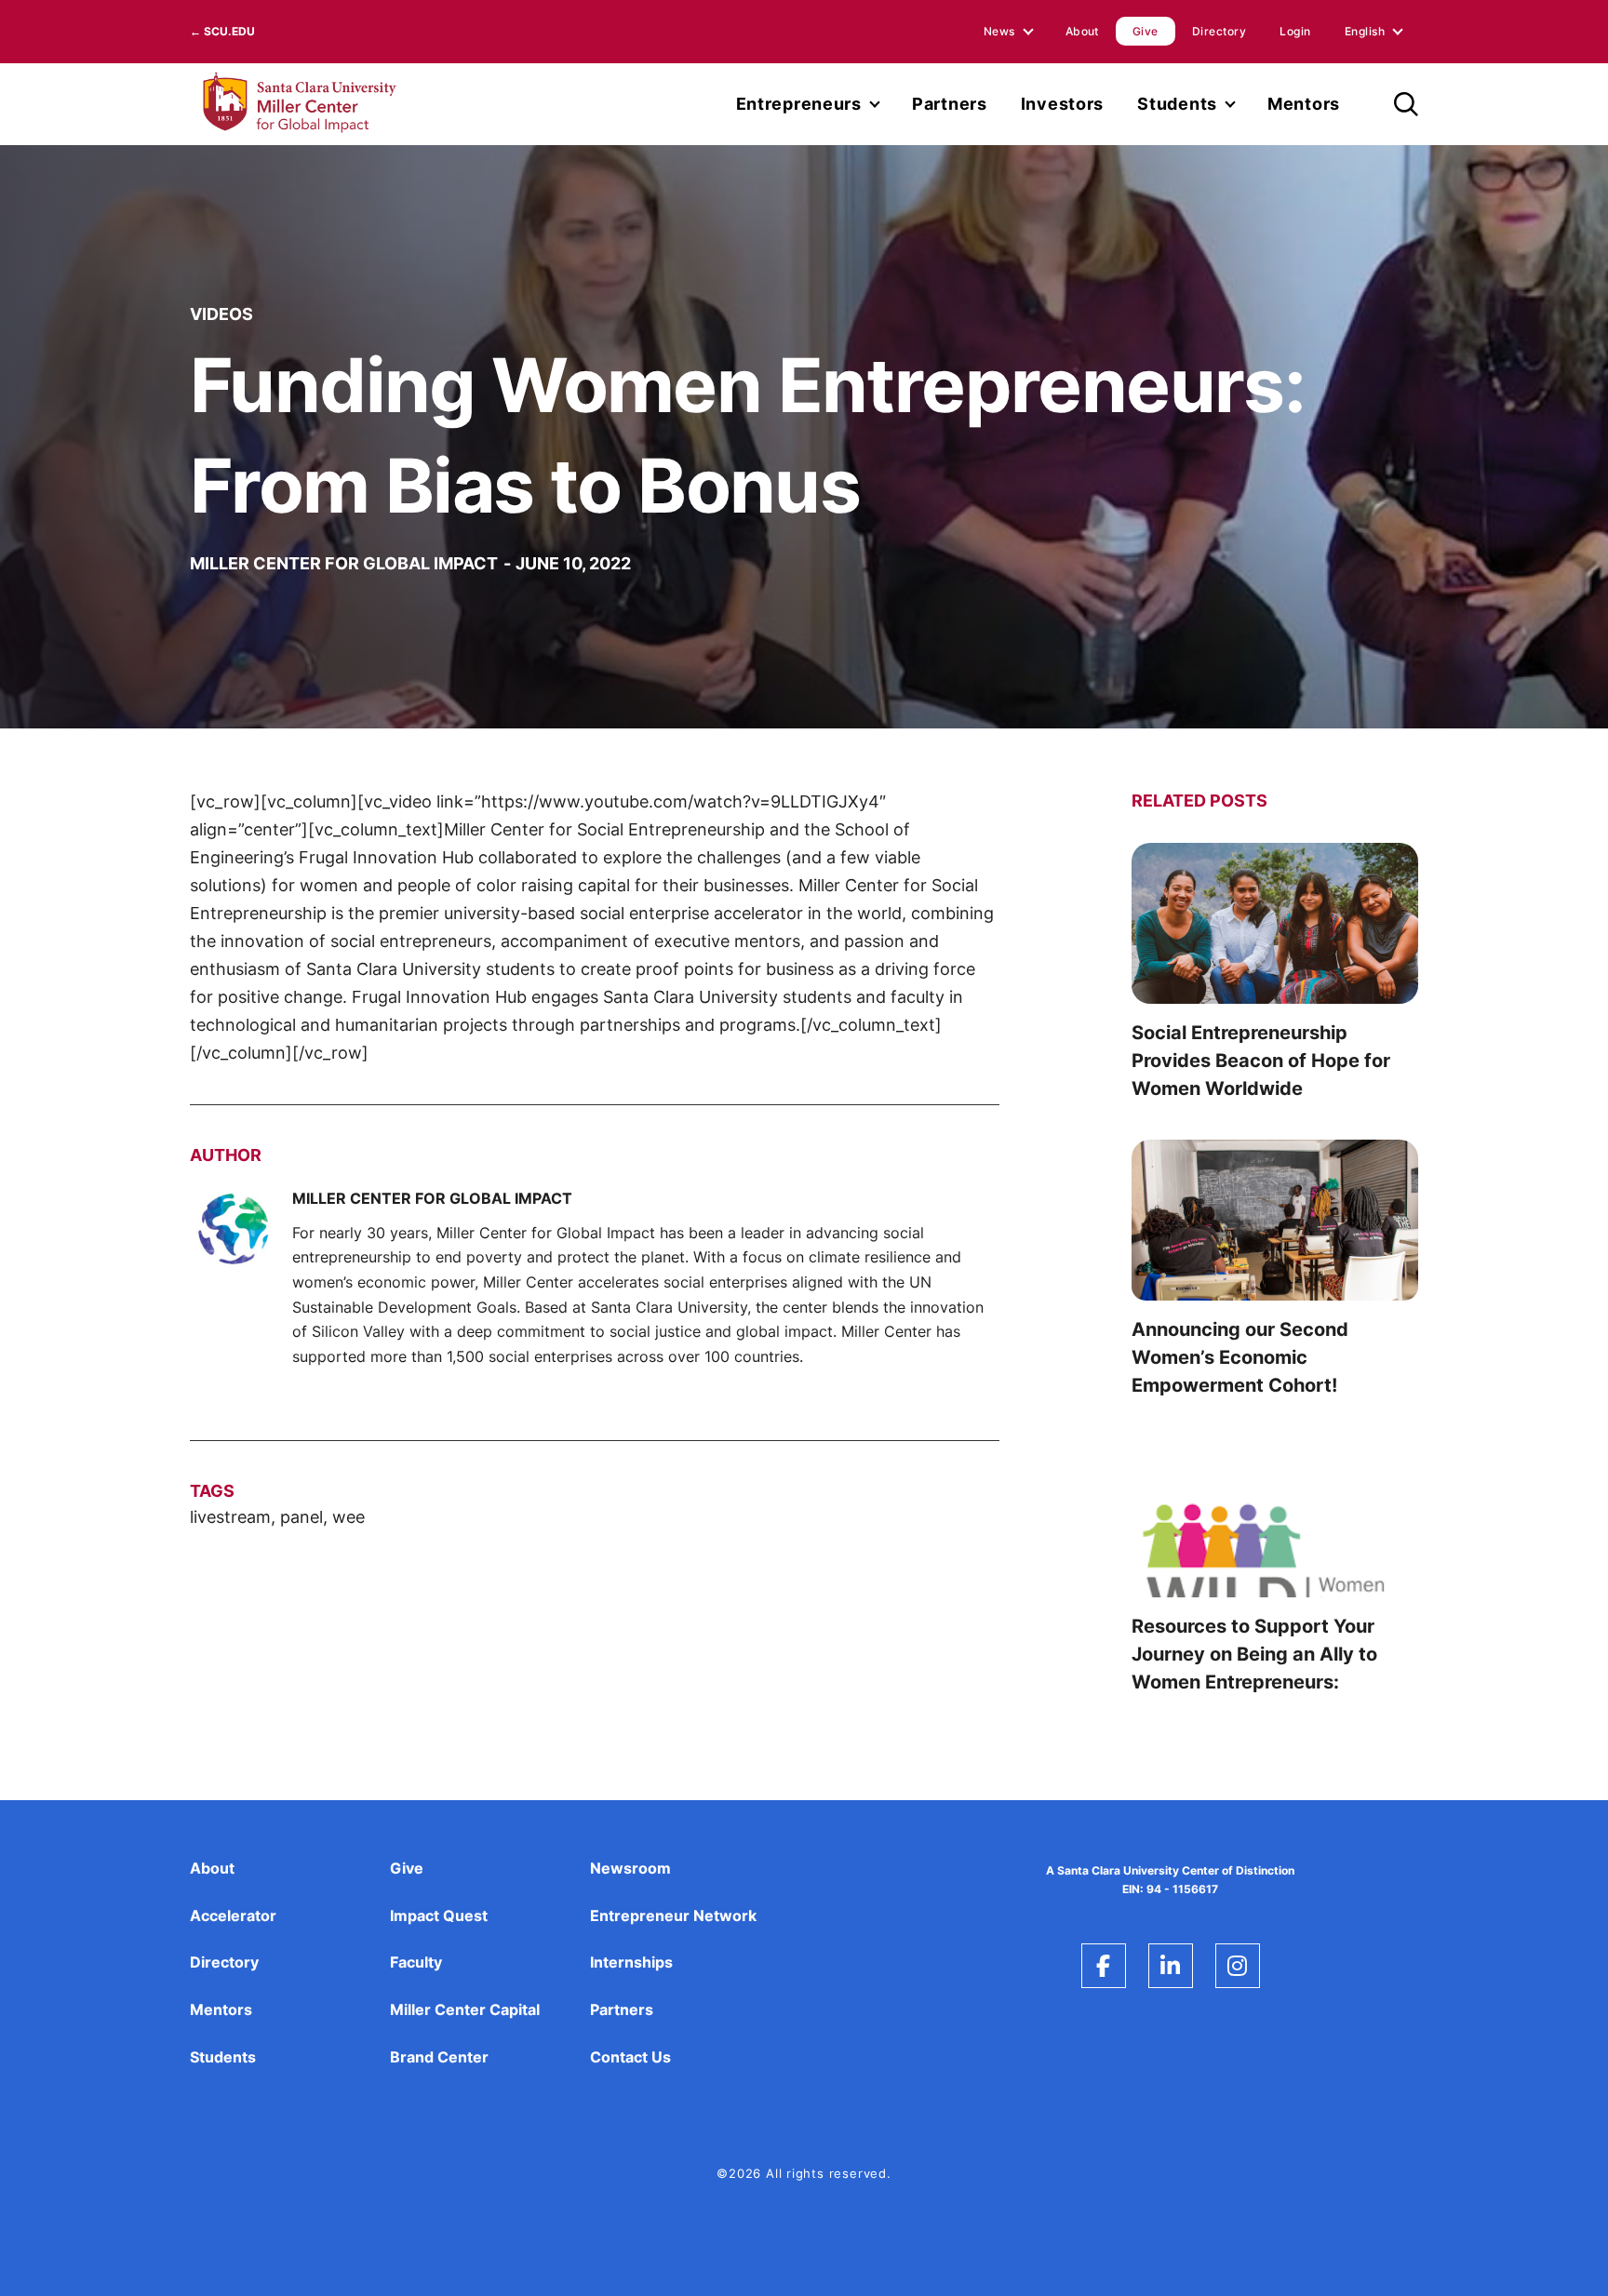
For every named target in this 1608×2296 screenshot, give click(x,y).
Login (1295, 31)
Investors (1062, 104)
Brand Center (439, 2057)
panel (301, 1517)
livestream (230, 1517)
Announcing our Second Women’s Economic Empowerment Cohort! (1240, 1357)
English (1365, 31)
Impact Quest (439, 1916)
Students (1177, 104)
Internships (631, 1962)
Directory (1219, 31)
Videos (221, 314)
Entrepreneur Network (673, 1916)
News (999, 31)
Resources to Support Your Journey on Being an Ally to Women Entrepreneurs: (1254, 1654)
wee (348, 1517)
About (1082, 31)
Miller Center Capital (465, 2009)
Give (1146, 31)
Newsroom (630, 1868)
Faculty (416, 1962)
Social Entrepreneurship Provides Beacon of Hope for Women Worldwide (1261, 1061)
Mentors (1304, 104)
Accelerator (233, 1916)
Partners (950, 104)
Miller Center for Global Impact (344, 563)
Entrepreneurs (799, 104)
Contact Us (630, 2057)
